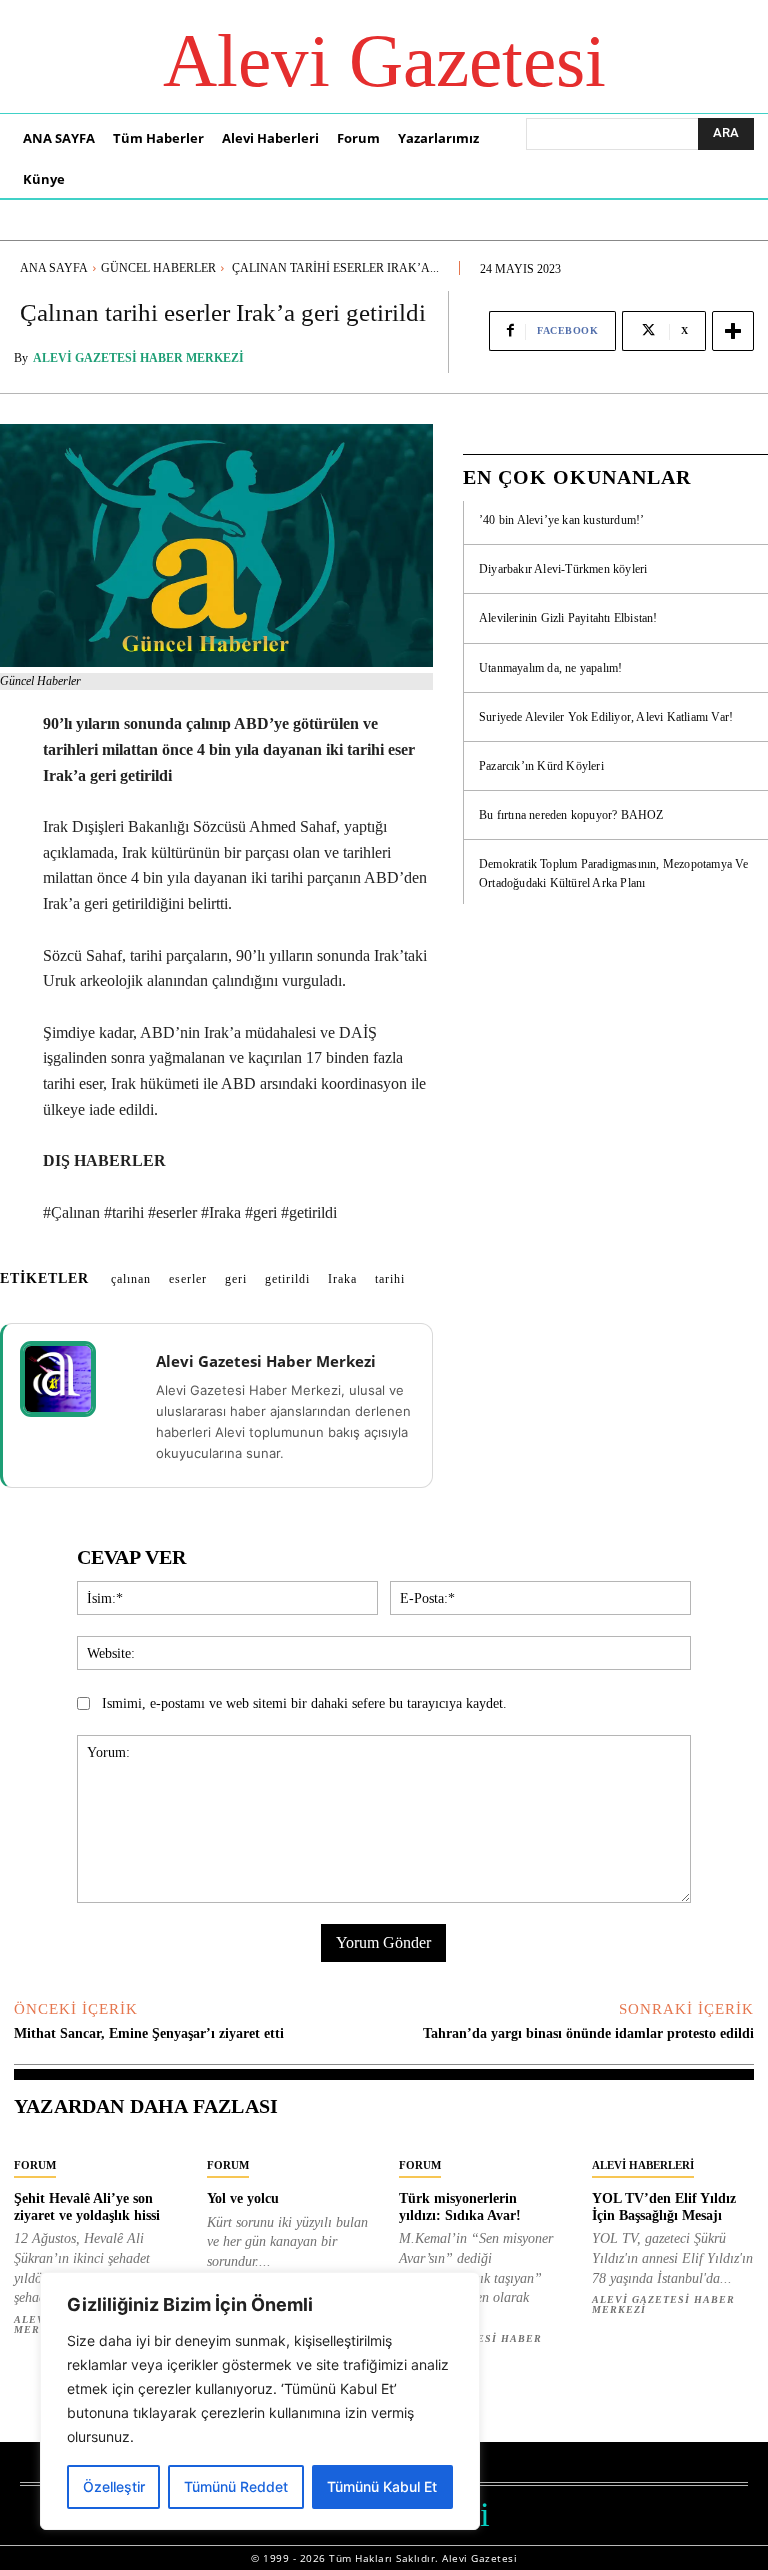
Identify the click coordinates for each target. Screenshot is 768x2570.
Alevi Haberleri (643, 2165)
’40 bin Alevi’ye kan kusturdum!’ (561, 520)
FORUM (35, 2165)
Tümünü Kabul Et (382, 2486)
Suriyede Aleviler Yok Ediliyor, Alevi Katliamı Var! (606, 717)
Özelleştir (114, 2486)
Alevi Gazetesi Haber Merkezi (138, 358)
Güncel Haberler (158, 268)
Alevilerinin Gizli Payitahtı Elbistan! (568, 618)
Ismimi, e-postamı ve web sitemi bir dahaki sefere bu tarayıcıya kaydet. (304, 1703)
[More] (733, 331)
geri (236, 1279)
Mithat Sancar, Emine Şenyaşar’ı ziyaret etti (149, 2033)
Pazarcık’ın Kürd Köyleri (541, 766)
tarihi (390, 1279)
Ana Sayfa (54, 268)
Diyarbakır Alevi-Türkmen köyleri (563, 569)
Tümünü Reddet (236, 2486)
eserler (188, 1279)
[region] (260, 2401)
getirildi (287, 1279)
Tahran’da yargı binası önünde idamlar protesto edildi (588, 2033)
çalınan (131, 1279)
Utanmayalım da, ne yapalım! (550, 668)
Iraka (342, 1279)
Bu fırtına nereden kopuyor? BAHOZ (571, 815)
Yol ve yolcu (243, 2198)
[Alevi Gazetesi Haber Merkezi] (71, 1379)
